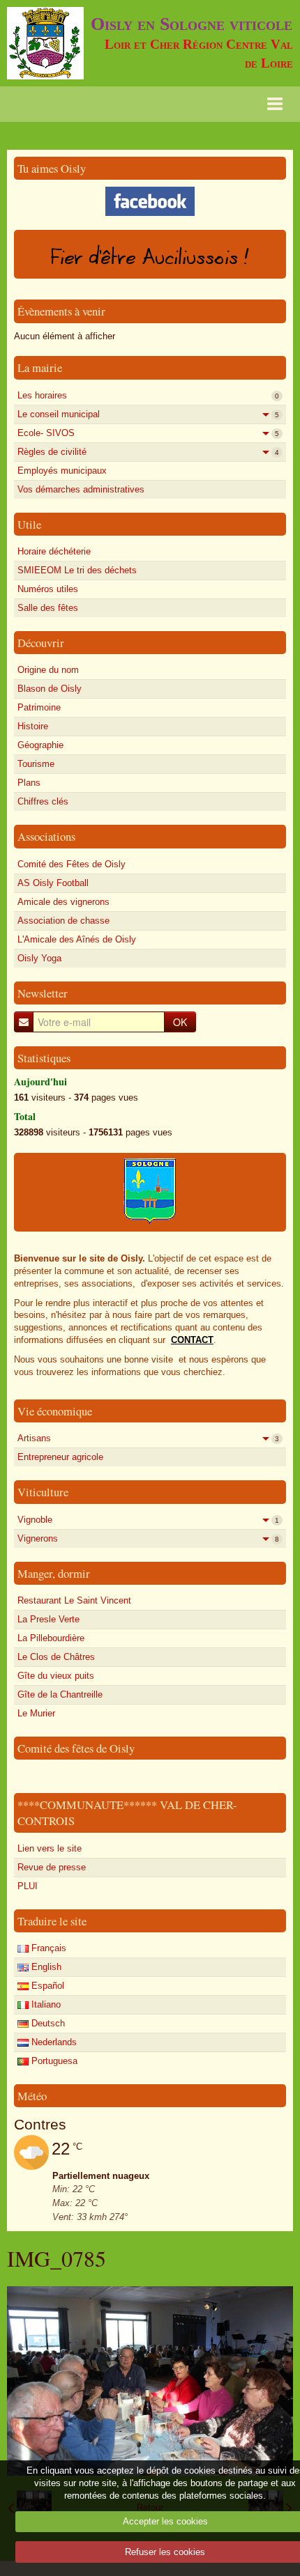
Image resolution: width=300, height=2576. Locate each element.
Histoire (33, 726)
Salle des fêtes (48, 608)
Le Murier (36, 1713)
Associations (46, 836)
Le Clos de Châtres (56, 1657)
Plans (29, 783)
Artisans (148, 1438)
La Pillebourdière (51, 1638)
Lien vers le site (50, 1848)
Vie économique (55, 1411)
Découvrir (41, 643)
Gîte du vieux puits (56, 1676)
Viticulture (43, 1492)
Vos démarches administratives (81, 489)
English (45, 1967)
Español (46, 1986)
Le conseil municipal (148, 414)
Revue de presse (52, 1867)
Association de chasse (63, 921)
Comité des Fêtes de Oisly (72, 864)
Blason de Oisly (50, 689)
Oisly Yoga (39, 958)
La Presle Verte (48, 1619)
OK (180, 1022)
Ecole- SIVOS (148, 433)
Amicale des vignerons (63, 902)
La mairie (40, 367)
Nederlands (53, 2042)
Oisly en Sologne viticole (192, 24)
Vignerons (148, 1538)
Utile (29, 524)
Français (47, 1948)
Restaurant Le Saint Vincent (74, 1600)
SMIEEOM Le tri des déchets (77, 570)
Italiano (45, 2004)
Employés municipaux (62, 471)
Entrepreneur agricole (60, 1457)
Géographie (40, 745)
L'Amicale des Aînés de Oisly (77, 939)
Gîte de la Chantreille (60, 1694)
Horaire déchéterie (54, 551)
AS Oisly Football (53, 883)
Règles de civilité (148, 452)
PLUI (28, 1886)
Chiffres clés (43, 801)
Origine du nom (48, 670)
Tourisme (36, 764)
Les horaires (148, 395)
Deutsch (47, 2023)
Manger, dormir (54, 1573)
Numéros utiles (48, 589)
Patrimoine (39, 707)
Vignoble (148, 1520)
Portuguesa (53, 2061)
